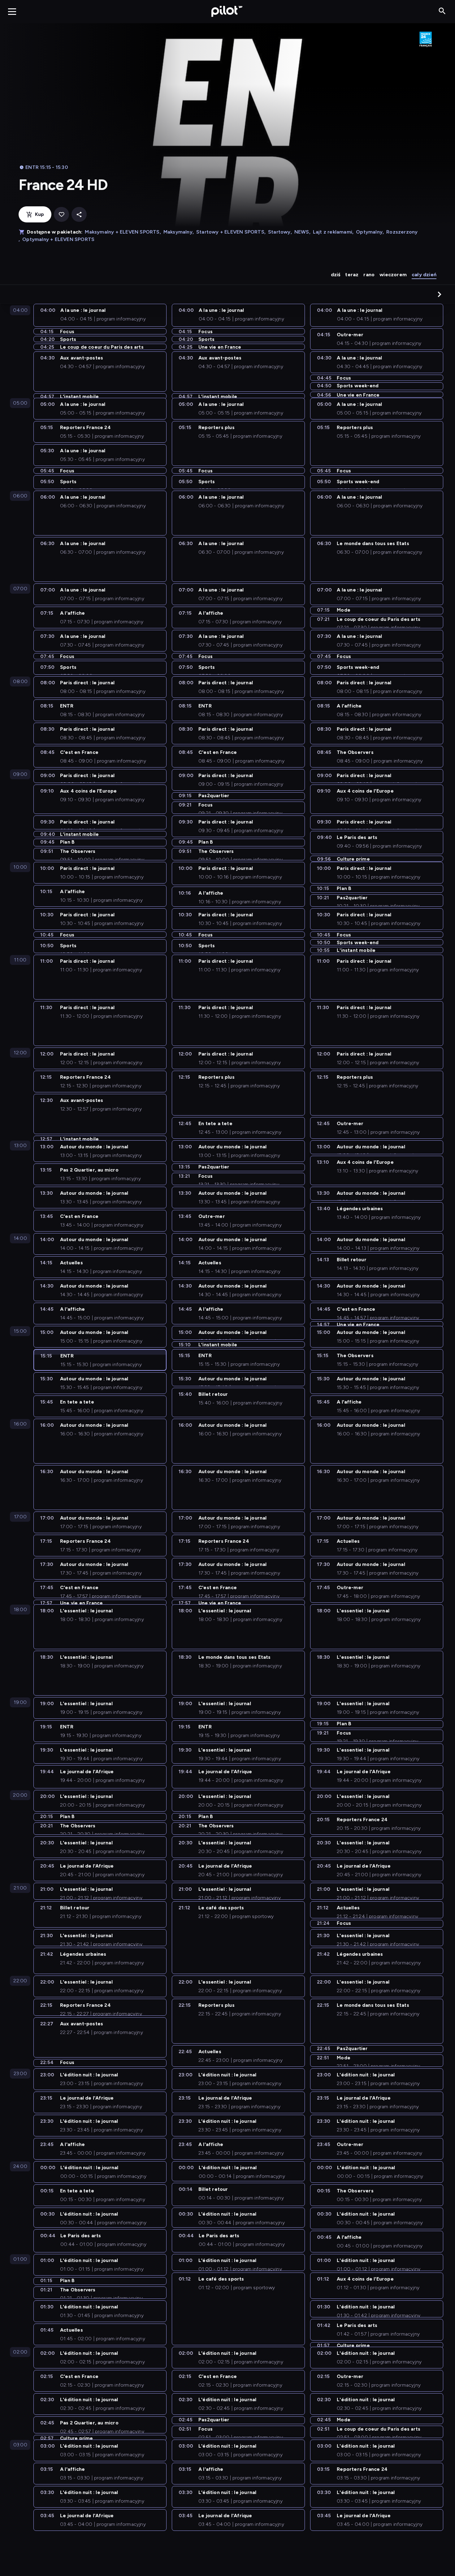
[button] (440, 294)
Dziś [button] (336, 275)
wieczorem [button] (393, 275)
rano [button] (369, 275)
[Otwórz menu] (12, 11)
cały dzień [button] (424, 275)
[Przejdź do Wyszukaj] (442, 11)
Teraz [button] (352, 275)
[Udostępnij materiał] (79, 215)
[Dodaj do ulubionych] (61, 215)
